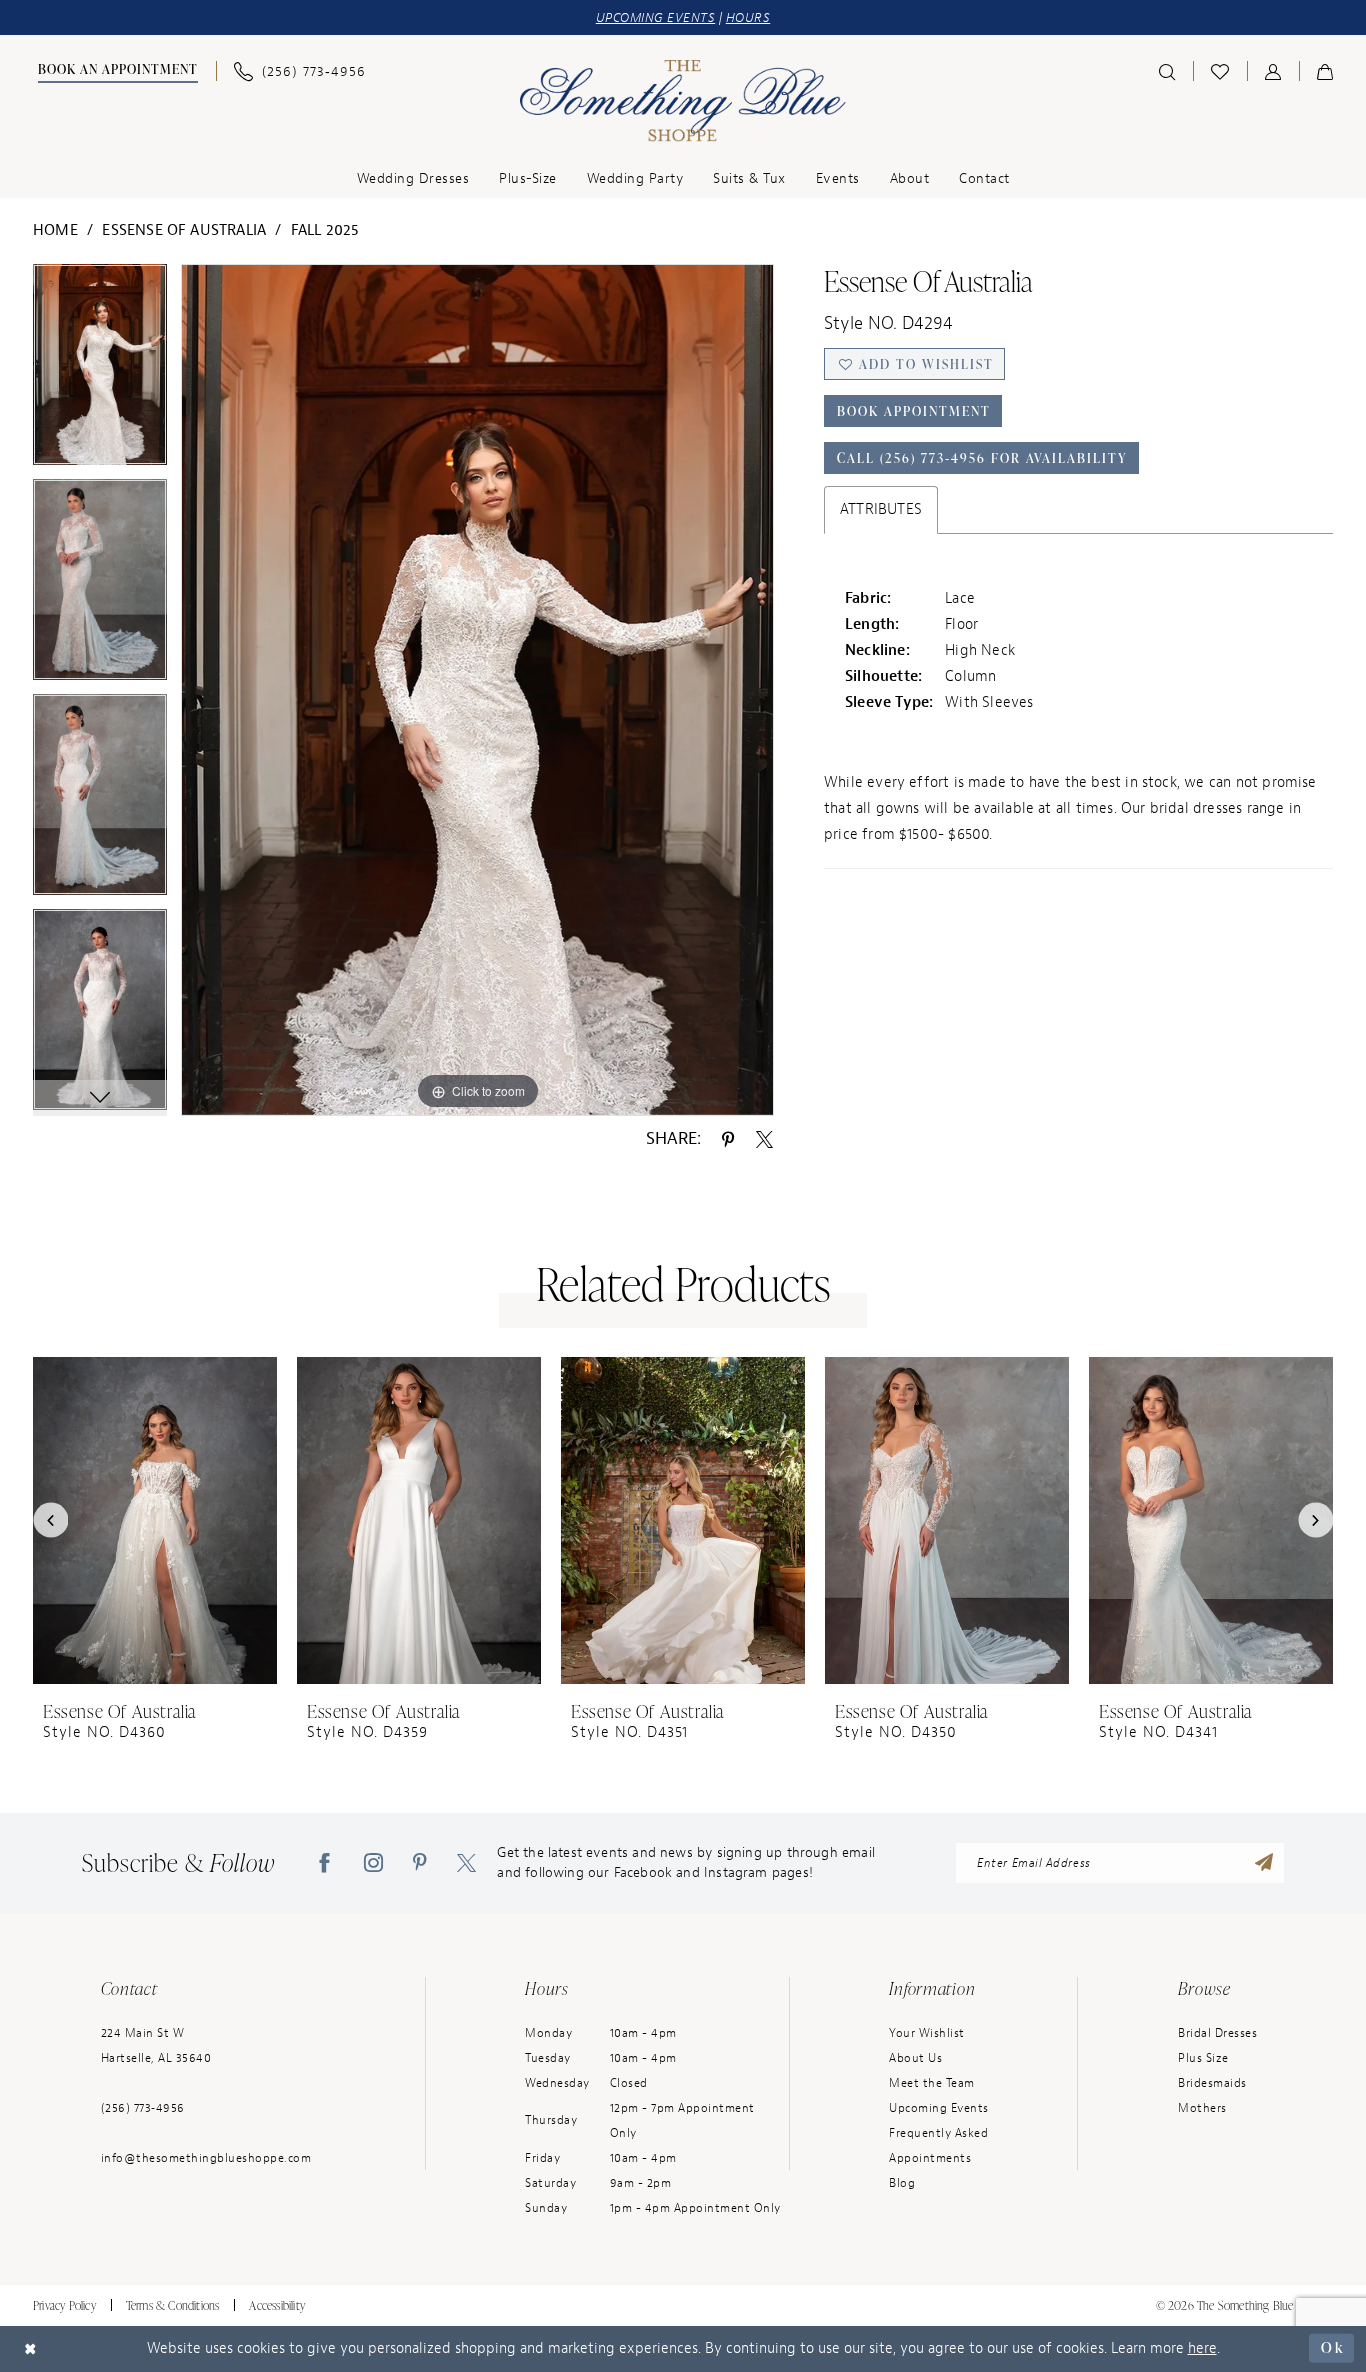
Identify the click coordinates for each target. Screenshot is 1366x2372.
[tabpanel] (100, 371)
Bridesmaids (1212, 2083)
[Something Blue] (683, 101)
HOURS (748, 17)
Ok (1332, 2347)
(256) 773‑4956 (143, 2108)
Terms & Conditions (173, 2305)
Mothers (1202, 2108)
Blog (902, 2183)
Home (55, 230)
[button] (1273, 71)
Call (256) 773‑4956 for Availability (982, 458)
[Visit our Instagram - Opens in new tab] (373, 1863)
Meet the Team (932, 2083)
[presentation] (155, 1520)
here (1202, 2348)
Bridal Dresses (1217, 2033)
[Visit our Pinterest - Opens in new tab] (420, 1863)
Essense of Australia (184, 230)
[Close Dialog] (31, 2348)
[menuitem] (115, 71)
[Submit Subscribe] (1264, 1863)
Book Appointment (914, 411)
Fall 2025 (325, 230)
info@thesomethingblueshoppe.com (206, 2158)
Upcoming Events (939, 2108)
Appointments (930, 2158)
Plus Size (1203, 2058)
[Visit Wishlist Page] (1220, 71)
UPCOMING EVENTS (656, 17)
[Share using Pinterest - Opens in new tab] (728, 1138)
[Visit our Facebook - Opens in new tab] (324, 1863)
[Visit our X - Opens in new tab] (466, 1863)
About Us (915, 2058)
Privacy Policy (64, 2305)
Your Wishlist (927, 2033)
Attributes (881, 509)
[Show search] (1167, 71)
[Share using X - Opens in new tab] (764, 1138)
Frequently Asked (938, 2133)
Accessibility (277, 2305)
